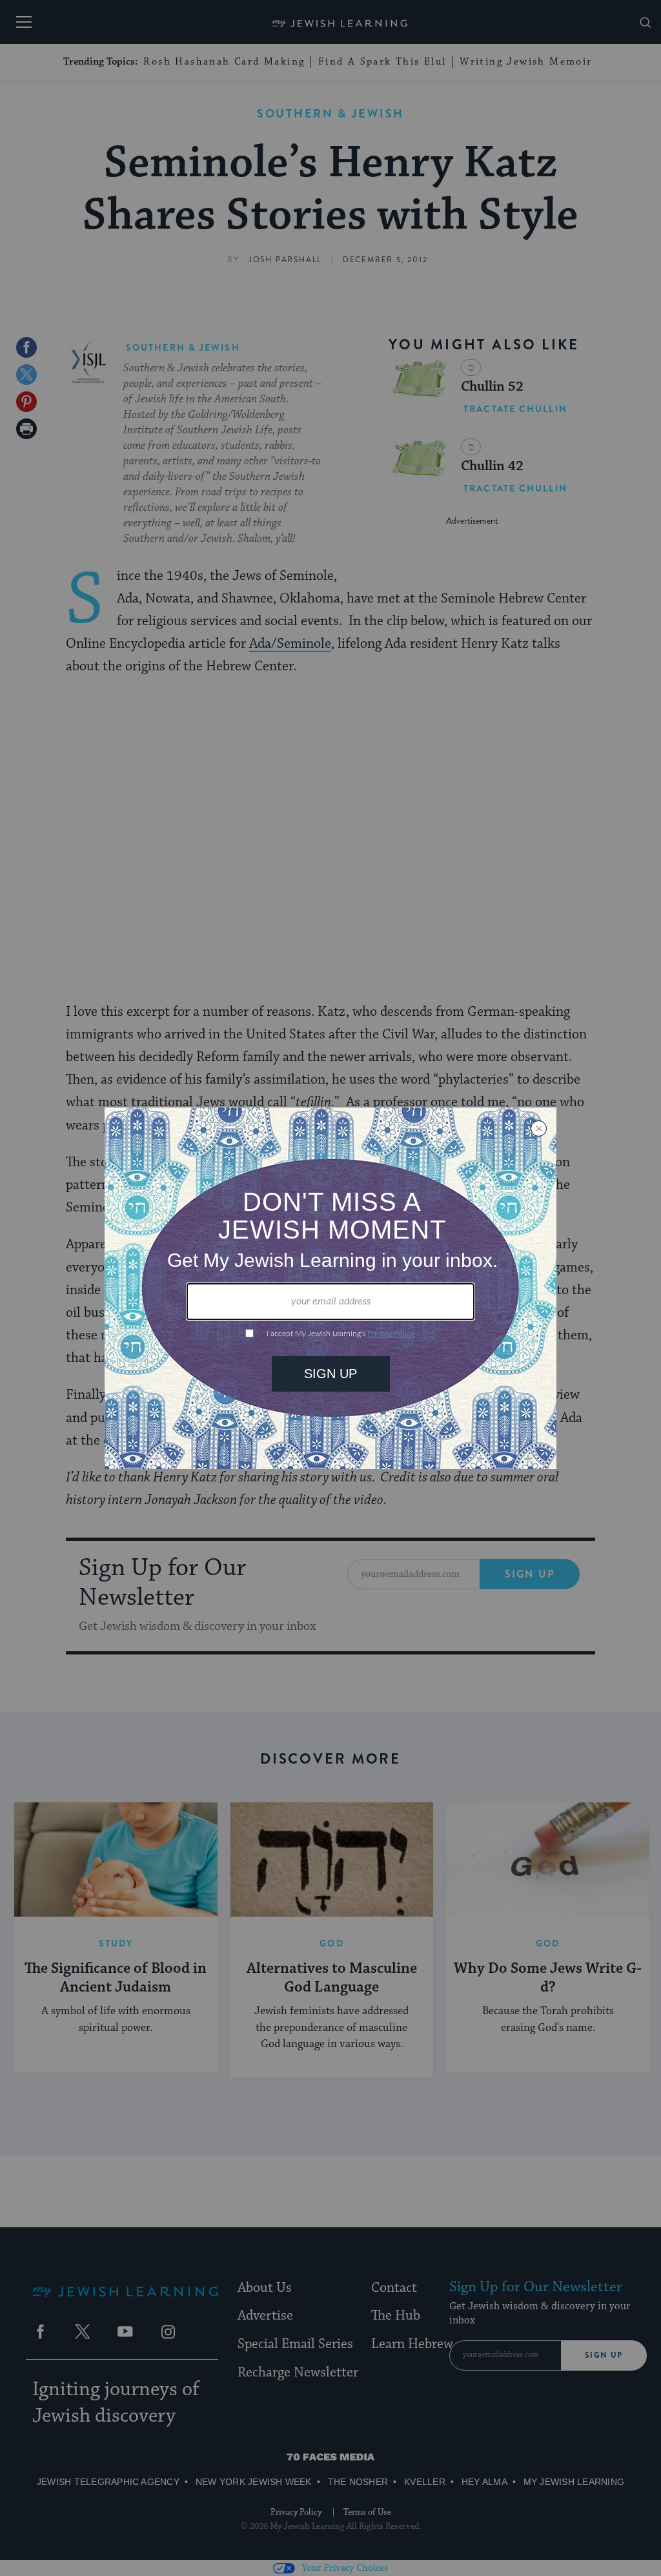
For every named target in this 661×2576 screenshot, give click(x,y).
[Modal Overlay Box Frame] (330, 1288)
